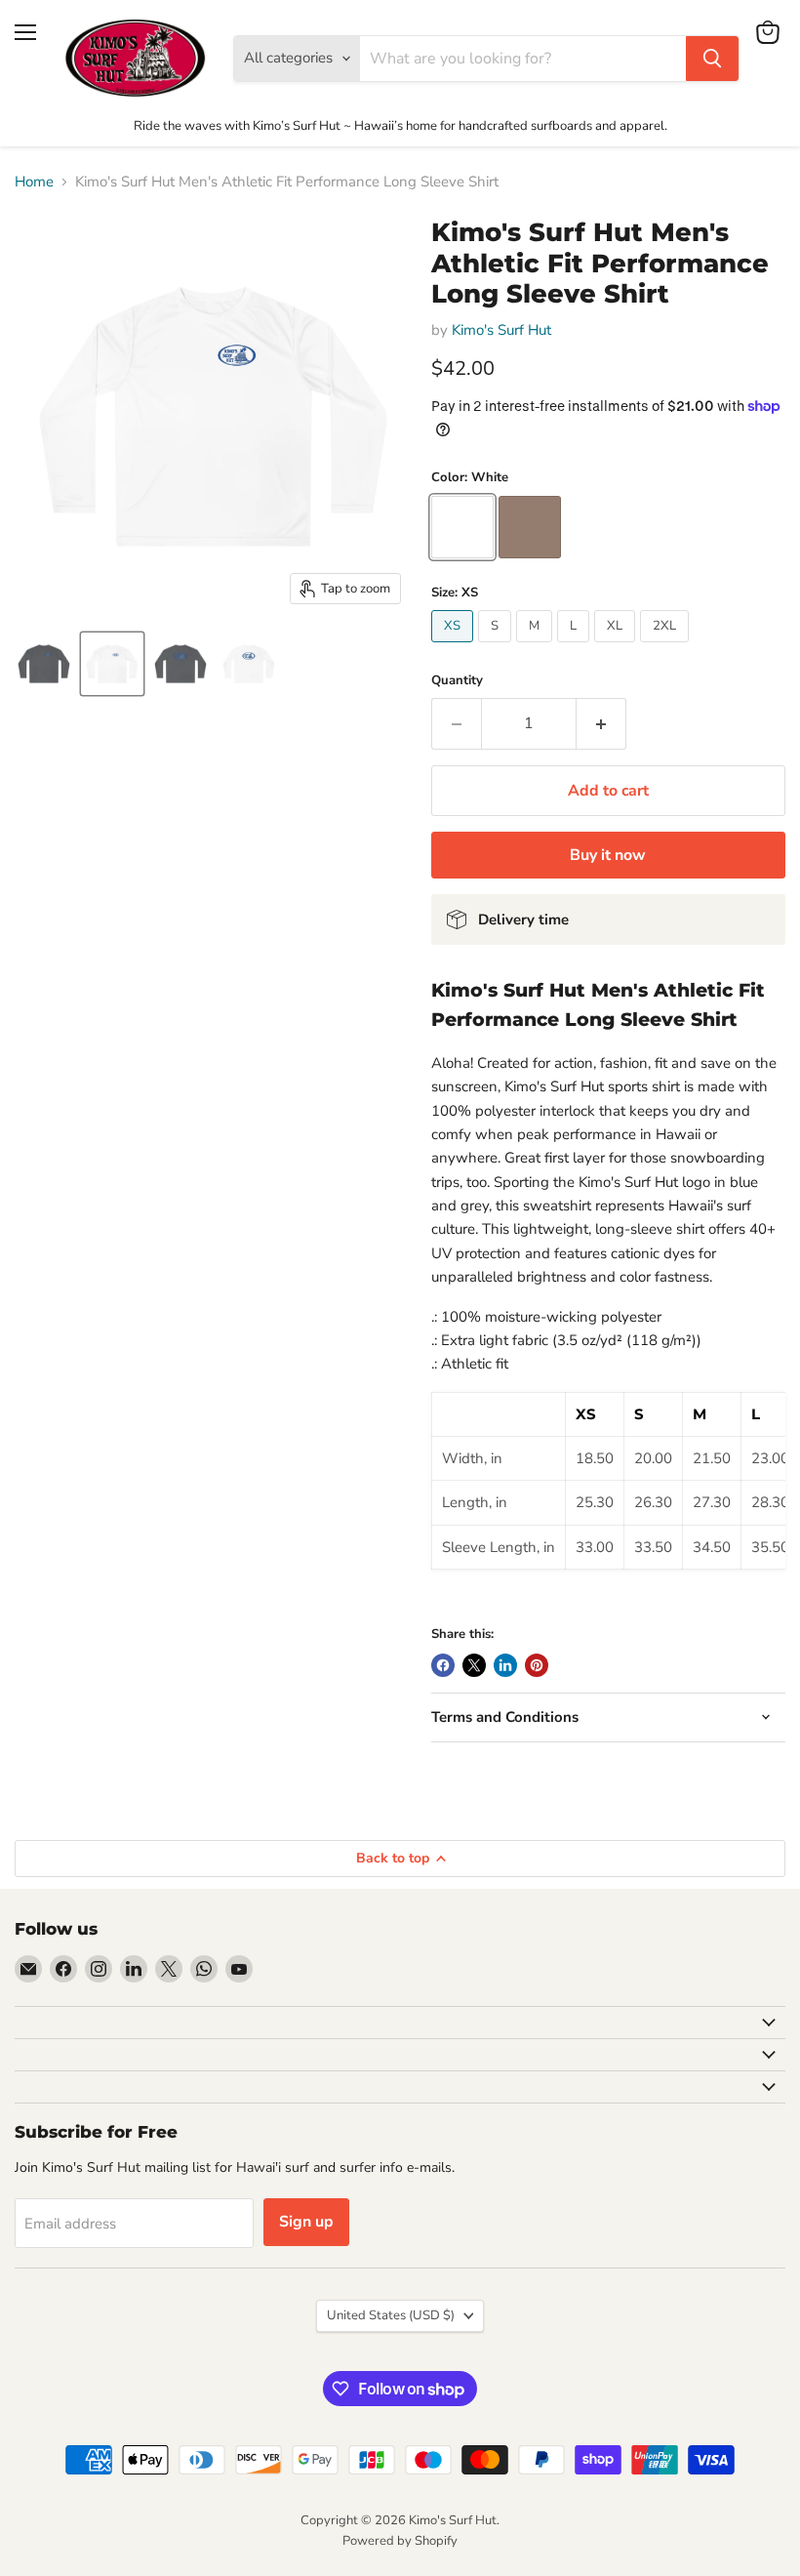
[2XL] (667, 647)
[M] (537, 647)
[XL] (617, 647)
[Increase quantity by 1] (601, 723)
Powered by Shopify (400, 2541)
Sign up (306, 2222)
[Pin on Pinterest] (537, 1665)
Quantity (457, 681)
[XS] (455, 647)
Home (34, 182)
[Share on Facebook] (443, 1665)
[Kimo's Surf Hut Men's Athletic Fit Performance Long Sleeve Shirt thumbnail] (44, 664)
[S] (497, 647)
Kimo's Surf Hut (501, 330)
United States (391, 2315)
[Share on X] (474, 1665)
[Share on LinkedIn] (505, 1665)
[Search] (712, 59)
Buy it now (608, 855)
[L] (576, 647)
